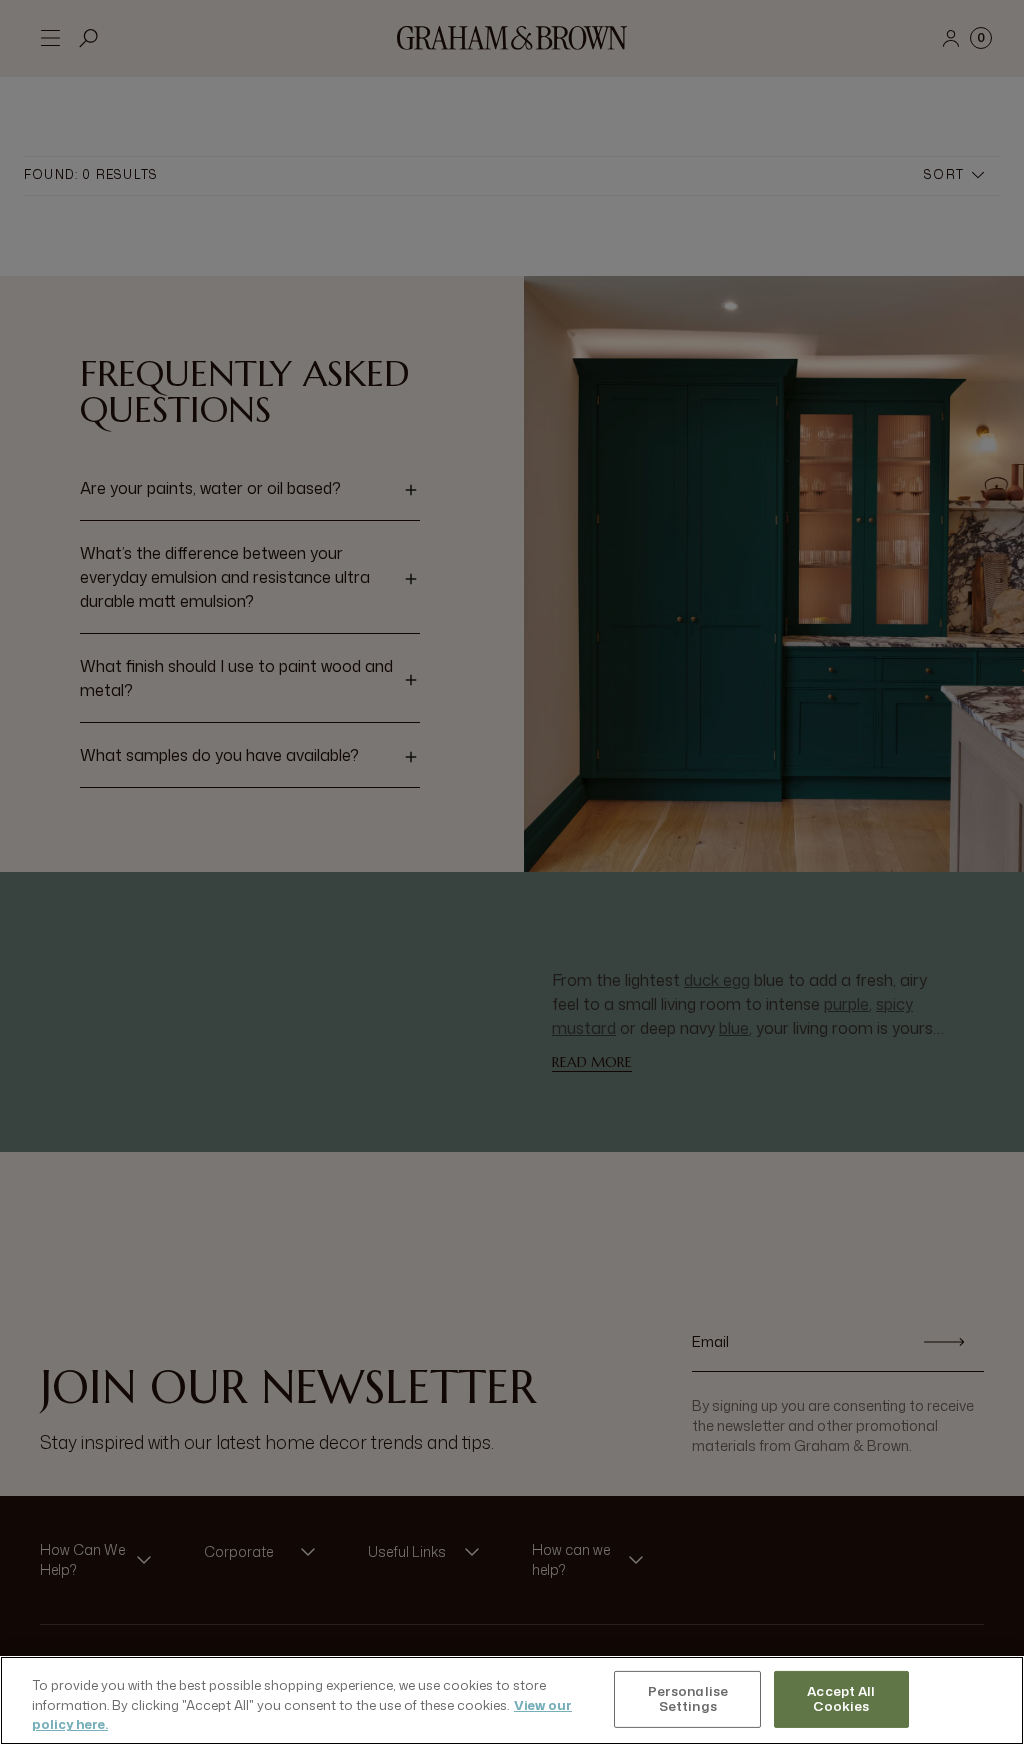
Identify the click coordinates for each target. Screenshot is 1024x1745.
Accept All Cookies (841, 1699)
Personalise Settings (688, 1699)
